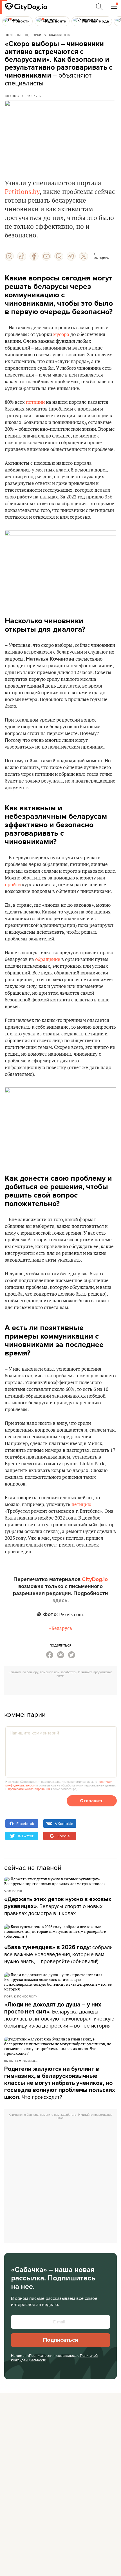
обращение (48, 960)
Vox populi (14, 1891)
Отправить (92, 1801)
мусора (61, 335)
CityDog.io (14, 96)
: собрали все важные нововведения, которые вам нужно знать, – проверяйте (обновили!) (58, 1954)
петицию (81, 1505)
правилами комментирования (29, 1789)
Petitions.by (22, 192)
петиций (35, 402)
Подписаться (60, 2340)
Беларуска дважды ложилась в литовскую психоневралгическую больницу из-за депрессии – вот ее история (59, 2015)
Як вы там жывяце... (21, 2061)
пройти (13, 885)
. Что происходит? (60, 2083)
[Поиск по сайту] (99, 7)
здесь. (61, 1600)
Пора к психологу (21, 1996)
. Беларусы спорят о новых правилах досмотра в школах (58, 1906)
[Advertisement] (63, 1687)
